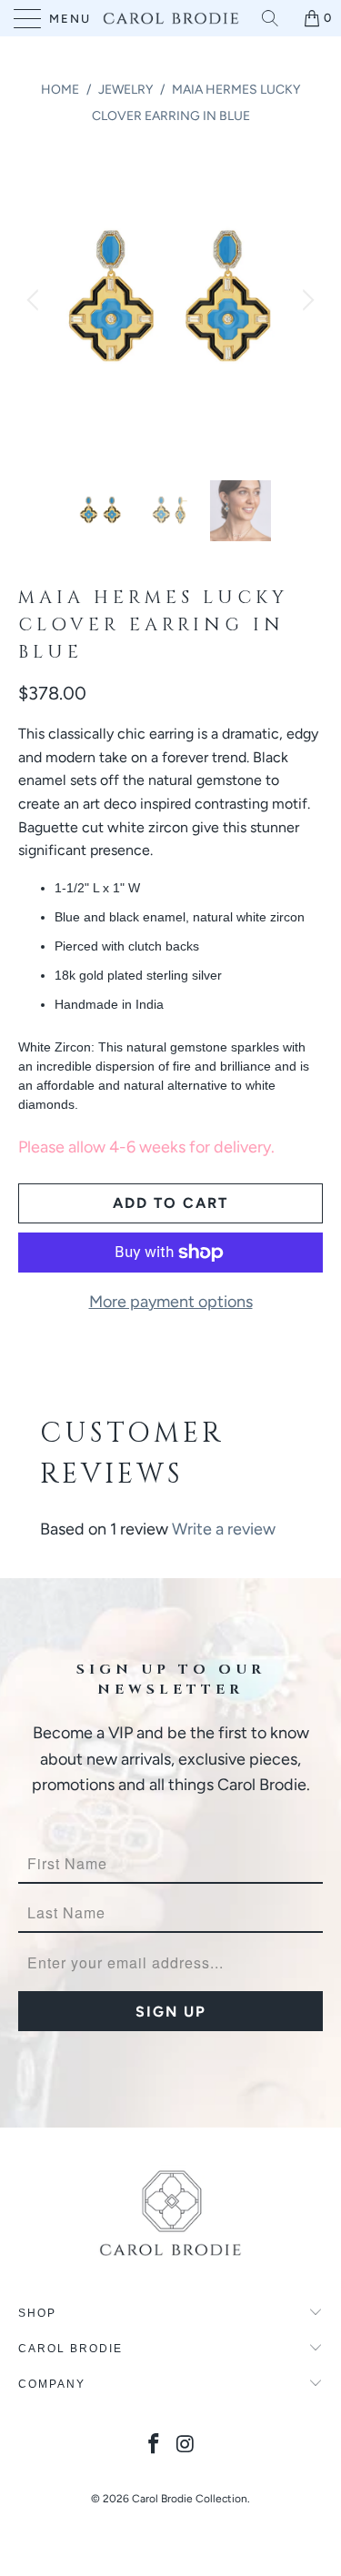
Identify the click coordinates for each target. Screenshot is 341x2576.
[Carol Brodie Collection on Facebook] (154, 2445)
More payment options (171, 1302)
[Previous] (35, 301)
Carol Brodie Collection (190, 2499)
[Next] (306, 301)
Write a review (224, 1529)
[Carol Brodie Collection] (171, 18)
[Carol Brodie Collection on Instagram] (186, 2445)
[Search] (276, 18)
